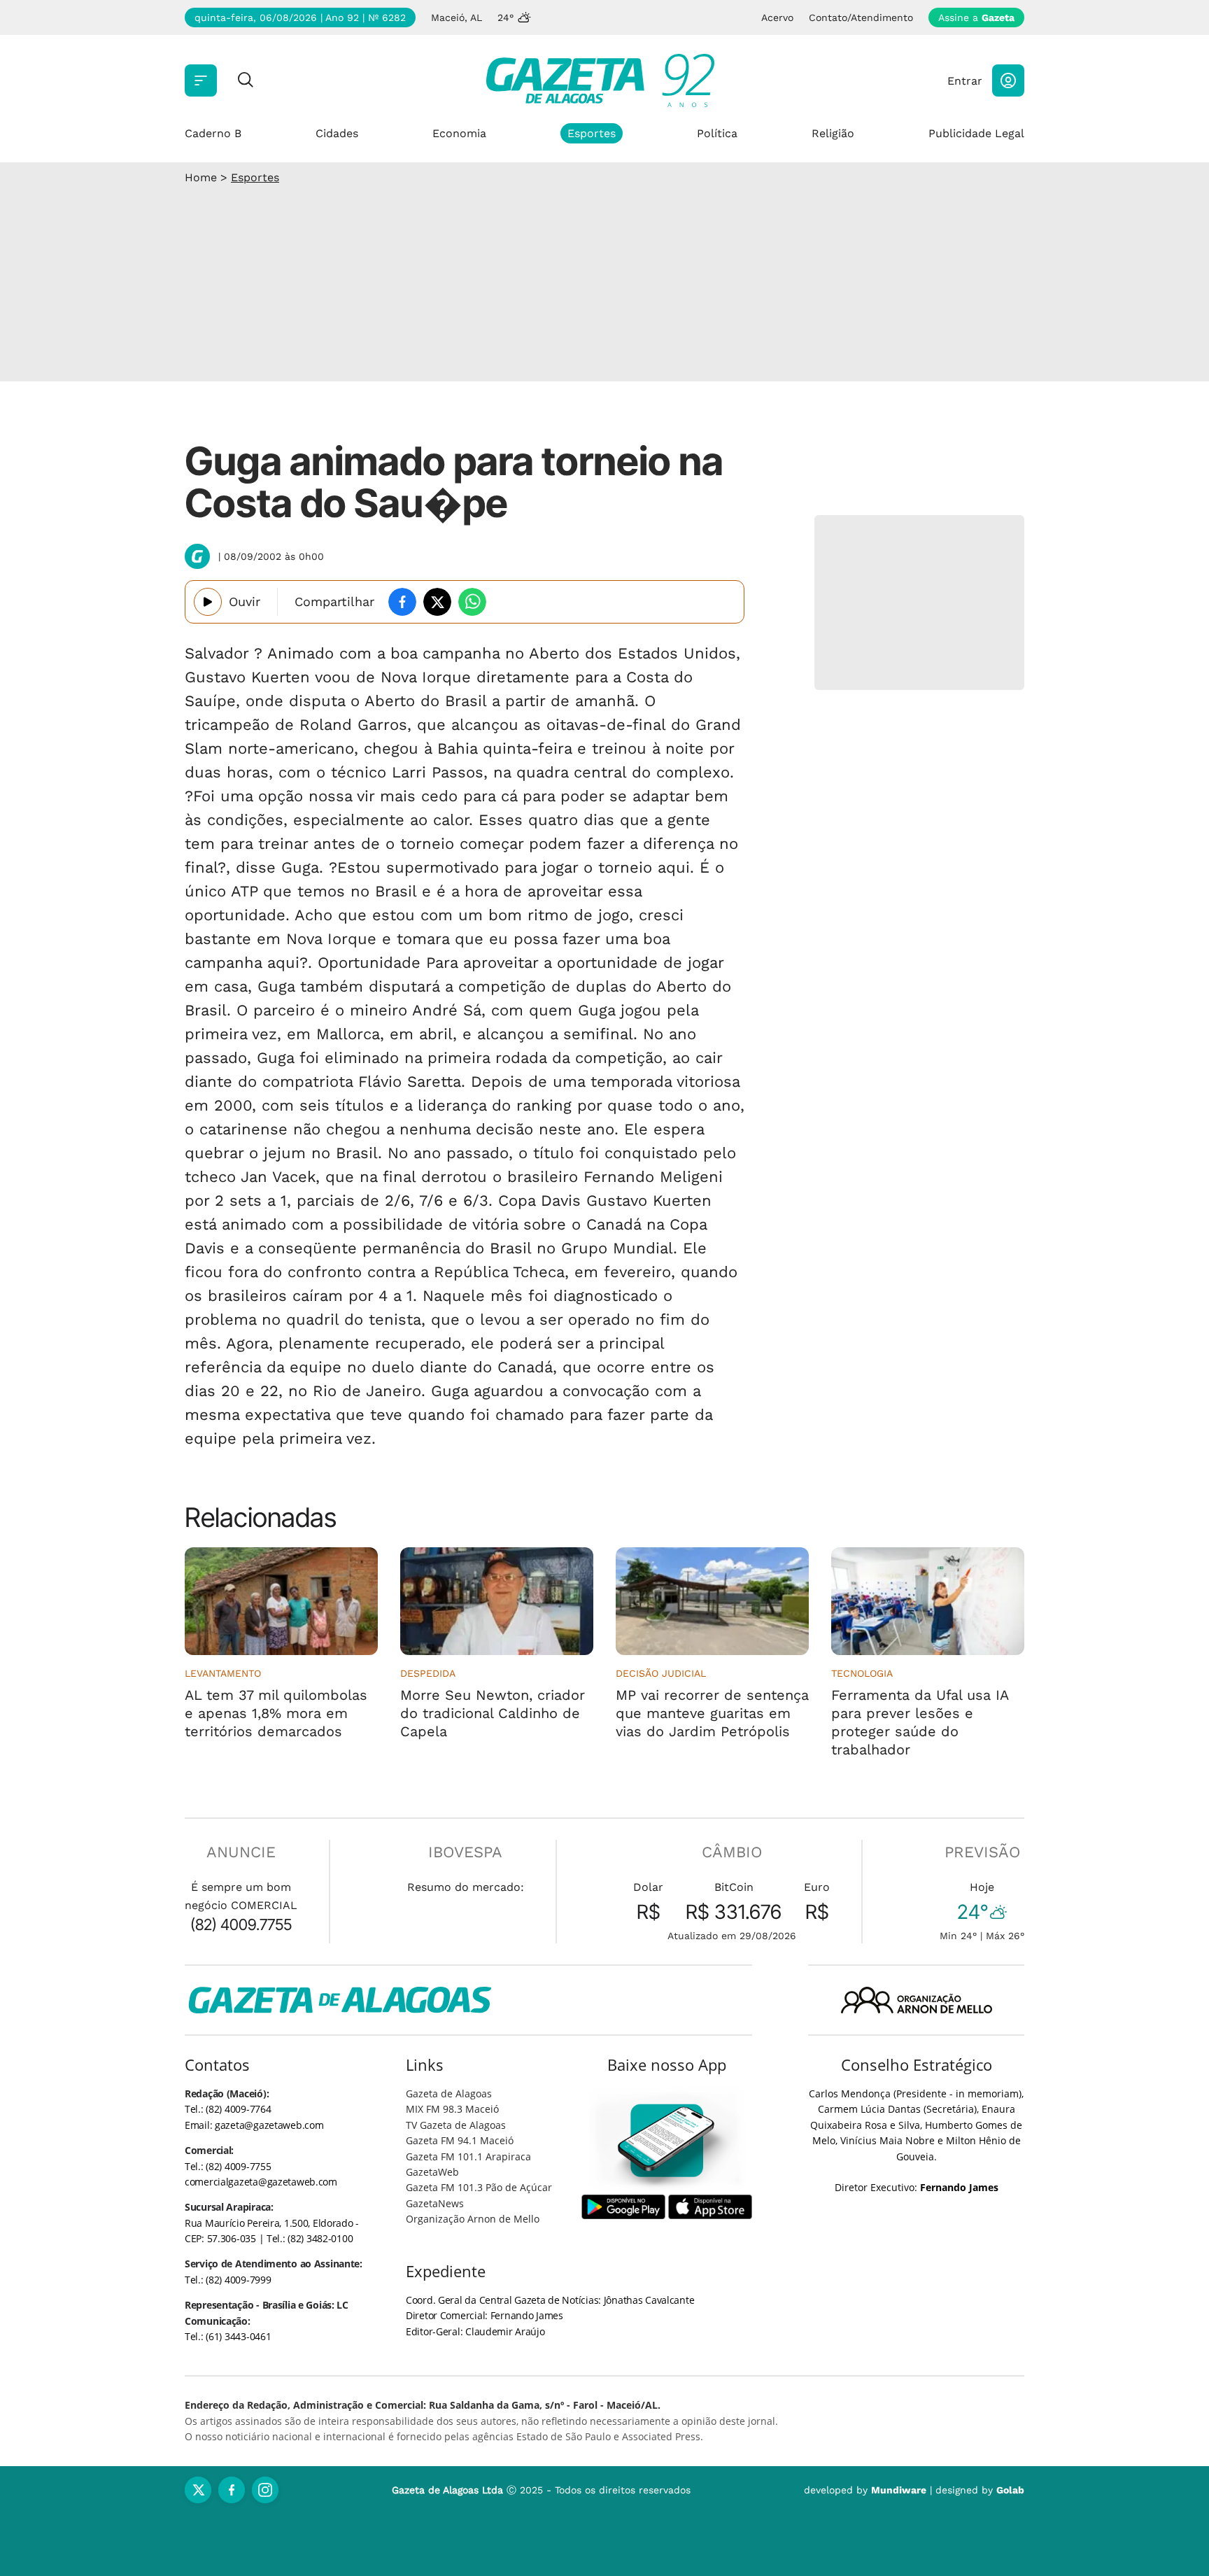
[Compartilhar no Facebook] (402, 602)
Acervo (777, 17)
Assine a (976, 17)
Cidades (337, 133)
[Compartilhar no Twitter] (437, 602)
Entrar (965, 81)
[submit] (246, 81)
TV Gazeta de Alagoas (456, 2125)
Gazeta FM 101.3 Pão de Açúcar (479, 2187)
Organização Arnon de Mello (473, 2219)
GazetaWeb (432, 2172)
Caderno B (213, 133)
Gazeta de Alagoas (449, 2093)
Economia (459, 133)
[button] (1008, 80)
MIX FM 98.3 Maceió (452, 2109)
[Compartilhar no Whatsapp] (472, 602)
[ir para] (667, 2140)
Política (717, 133)
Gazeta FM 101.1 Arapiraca (468, 2156)
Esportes (592, 133)
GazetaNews (435, 2203)
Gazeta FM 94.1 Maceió (460, 2140)
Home (201, 177)
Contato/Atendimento (861, 17)
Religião (833, 133)
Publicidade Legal (976, 133)
